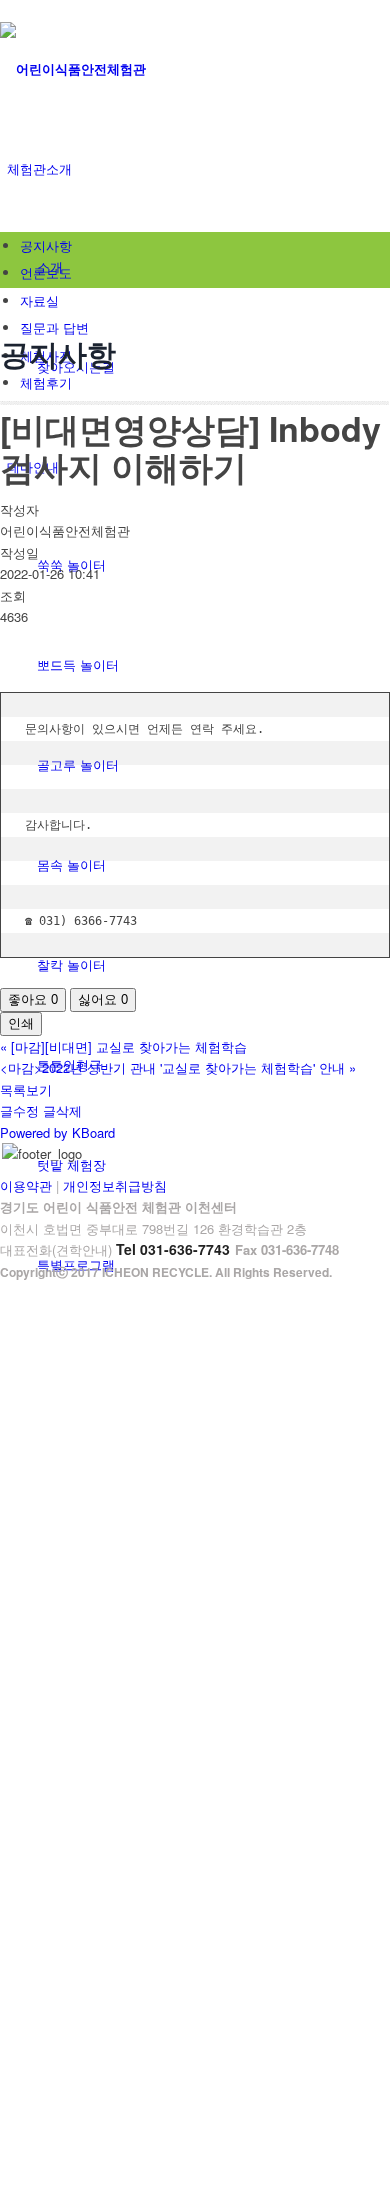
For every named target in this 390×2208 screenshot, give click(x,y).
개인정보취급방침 (115, 1185)
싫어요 (103, 999)
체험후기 (46, 382)
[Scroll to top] (5, 1293)
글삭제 (62, 1110)
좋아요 (33, 999)
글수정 (19, 1110)
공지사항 (46, 245)
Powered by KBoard (57, 1132)
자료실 (39, 300)
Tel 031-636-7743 (173, 1249)
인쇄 (21, 1023)
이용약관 (26, 1185)
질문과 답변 (54, 327)
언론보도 (46, 272)
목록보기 (26, 1089)
